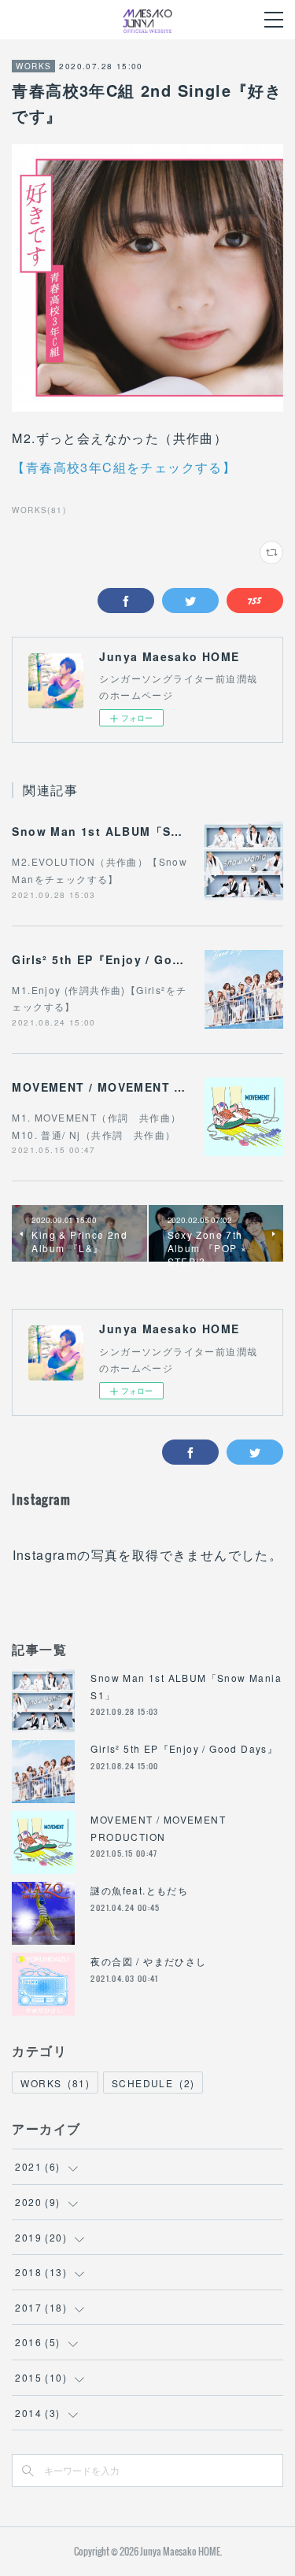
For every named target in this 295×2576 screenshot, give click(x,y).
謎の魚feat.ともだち (139, 1890)
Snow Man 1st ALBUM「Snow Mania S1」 (141, 831)
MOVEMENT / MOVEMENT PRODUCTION (135, 1087)
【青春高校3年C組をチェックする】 (124, 467)
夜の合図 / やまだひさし (148, 1961)
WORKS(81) (39, 510)
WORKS (33, 66)
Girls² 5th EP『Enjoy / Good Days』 (124, 959)
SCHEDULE (153, 2083)
